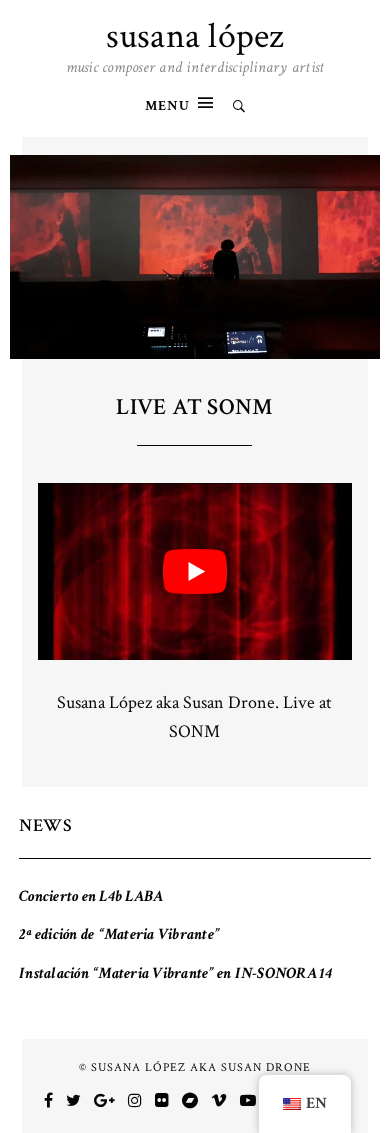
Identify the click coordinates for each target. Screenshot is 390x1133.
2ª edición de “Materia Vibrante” (119, 934)
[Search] (239, 107)
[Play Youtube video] (195, 571)
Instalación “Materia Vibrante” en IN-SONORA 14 (176, 973)
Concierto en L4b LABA (91, 896)
